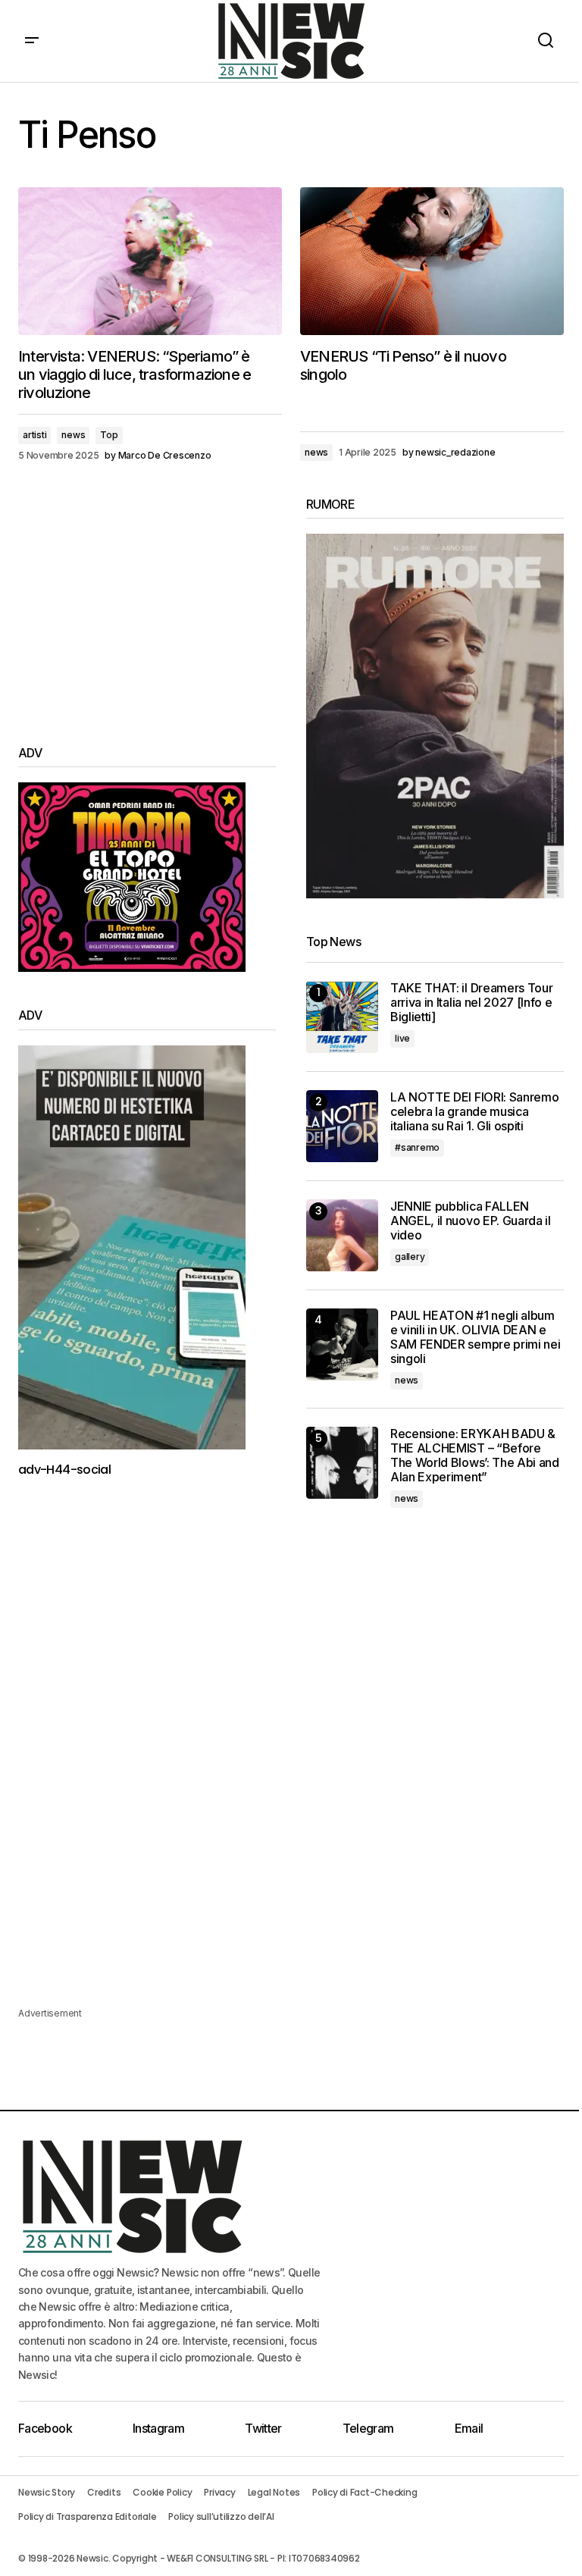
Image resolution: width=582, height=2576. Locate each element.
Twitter (263, 2428)
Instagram (158, 2428)
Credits (104, 2492)
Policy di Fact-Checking (365, 2492)
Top (109, 435)
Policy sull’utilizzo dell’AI (221, 2516)
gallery (410, 1257)
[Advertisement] (147, 603)
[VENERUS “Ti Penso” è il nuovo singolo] (432, 262)
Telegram (368, 2428)
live (402, 1038)
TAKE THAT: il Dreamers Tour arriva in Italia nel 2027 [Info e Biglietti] (471, 1003)
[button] (32, 41)
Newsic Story (47, 2492)
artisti (34, 435)
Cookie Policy (162, 2492)
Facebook (45, 2428)
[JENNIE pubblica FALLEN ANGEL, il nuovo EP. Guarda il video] (342, 1235)
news (73, 435)
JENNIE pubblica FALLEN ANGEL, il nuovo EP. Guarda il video (471, 1221)
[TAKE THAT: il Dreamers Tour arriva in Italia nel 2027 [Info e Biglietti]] (342, 1017)
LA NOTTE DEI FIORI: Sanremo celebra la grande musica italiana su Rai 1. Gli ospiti (474, 1112)
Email (469, 2428)
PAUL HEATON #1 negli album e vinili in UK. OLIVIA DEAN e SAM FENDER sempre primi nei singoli (475, 1338)
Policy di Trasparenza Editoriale (87, 2516)
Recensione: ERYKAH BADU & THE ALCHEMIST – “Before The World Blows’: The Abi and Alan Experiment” (475, 1456)
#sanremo (417, 1147)
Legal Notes (274, 2492)
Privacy (219, 2492)
